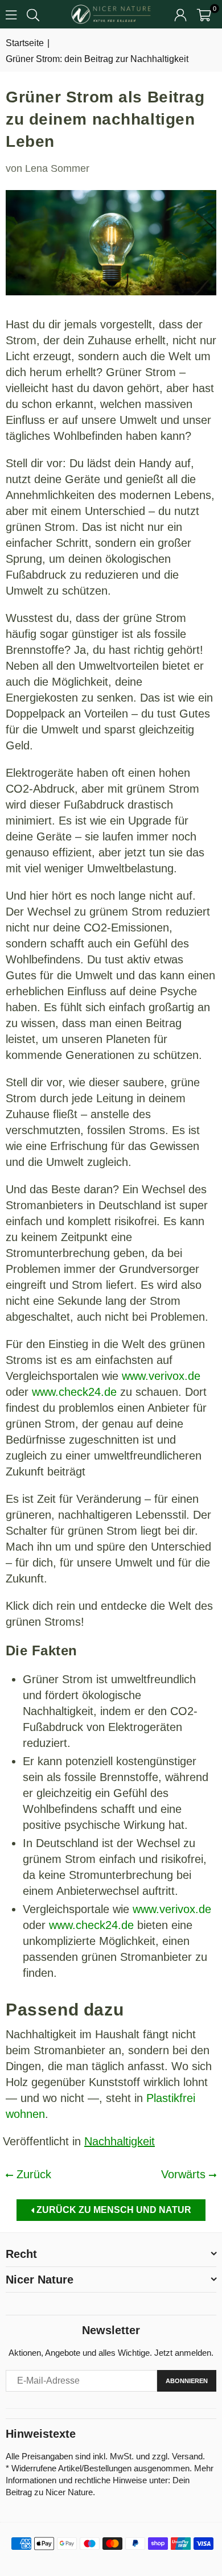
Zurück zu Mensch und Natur (113, 2210)
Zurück (32, 2174)
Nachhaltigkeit (120, 2141)
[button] (204, 14)
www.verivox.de (161, 1376)
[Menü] (11, 14)
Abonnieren (187, 2381)
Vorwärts (185, 2174)
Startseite (25, 43)
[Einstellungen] (180, 14)
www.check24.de (74, 1392)
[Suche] (33, 14)
